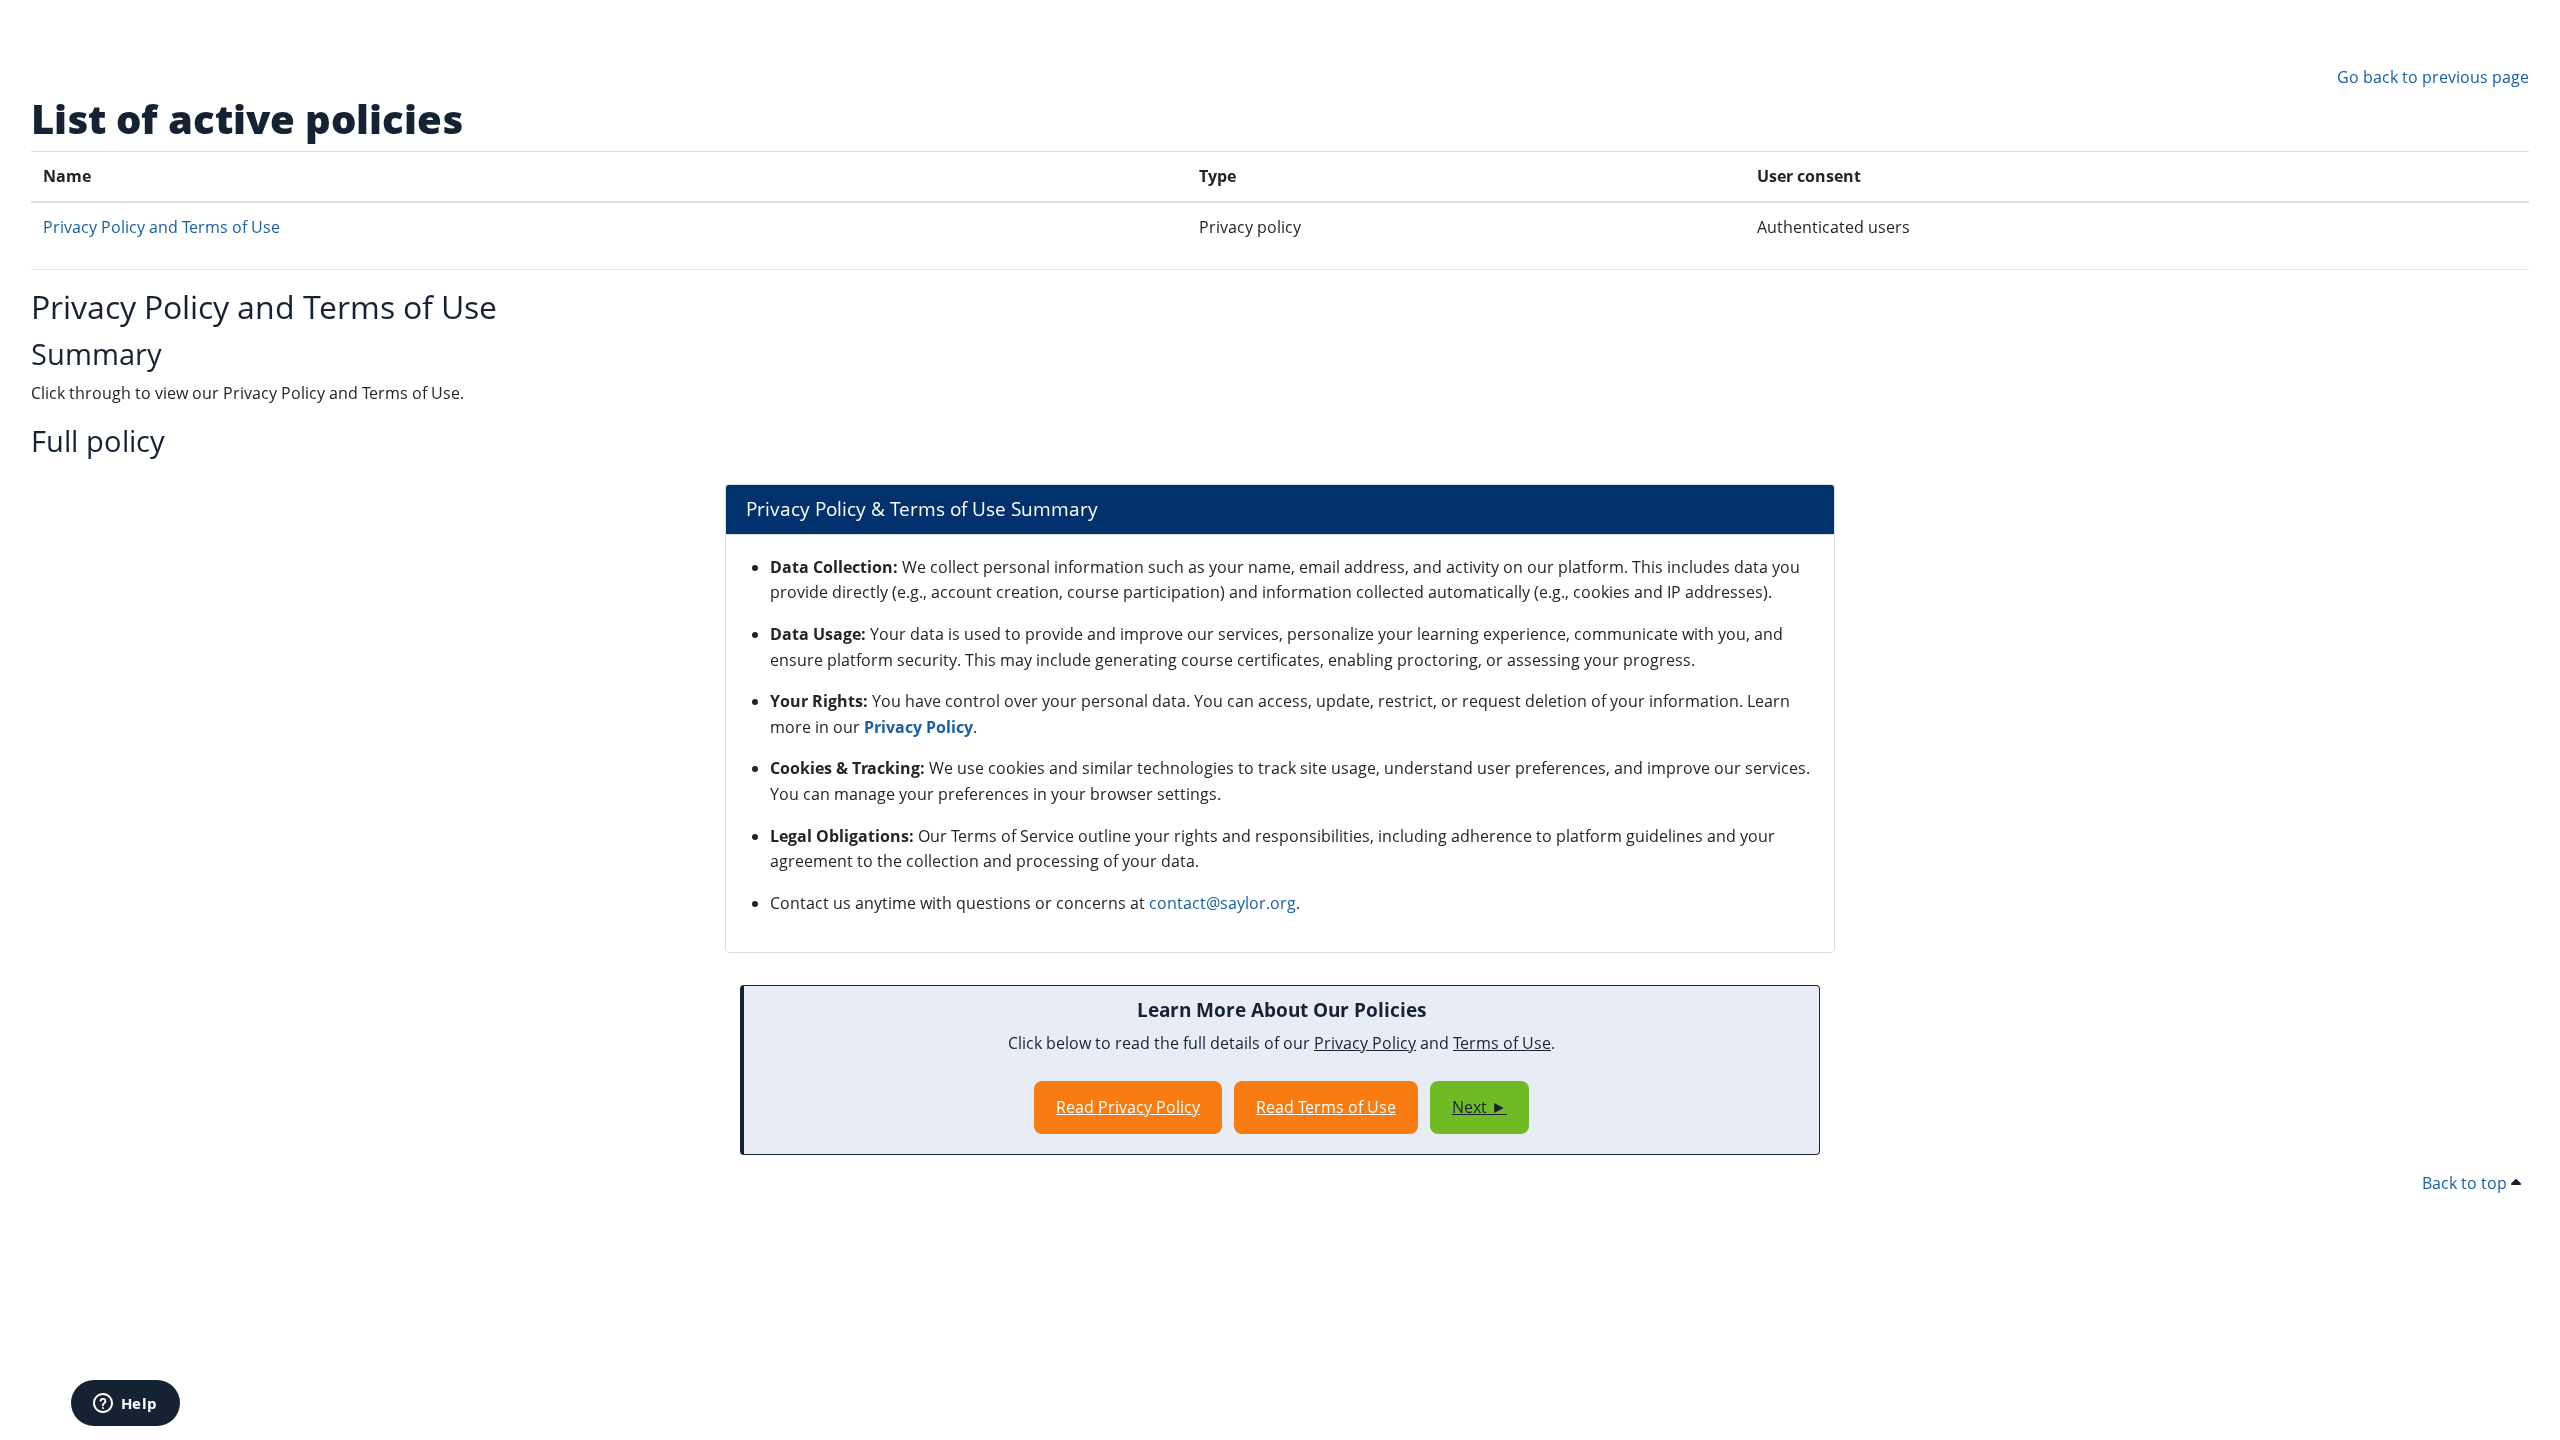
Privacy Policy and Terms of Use (161, 227)
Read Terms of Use (1326, 1107)
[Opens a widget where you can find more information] (125, 1405)
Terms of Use (1502, 1043)
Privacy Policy (918, 727)
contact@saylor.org (1222, 903)
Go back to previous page (2433, 77)
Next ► (1479, 1107)
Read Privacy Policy (1128, 1107)
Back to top (2466, 1183)
